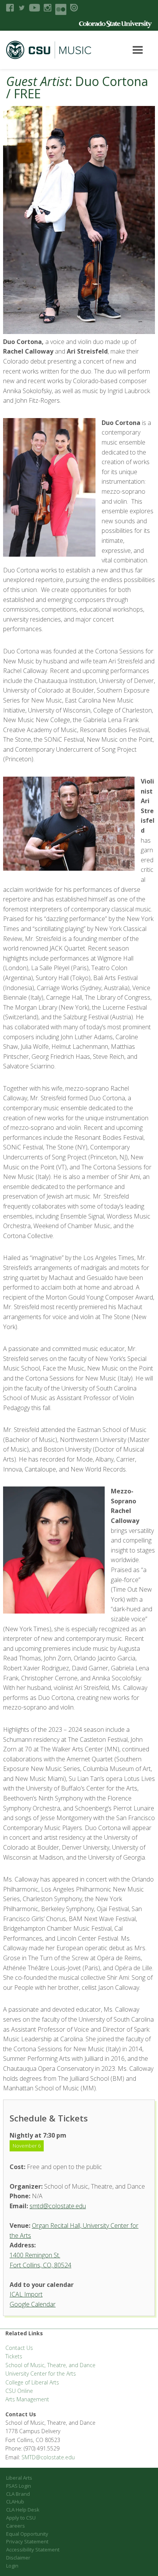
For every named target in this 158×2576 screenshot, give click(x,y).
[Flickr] (61, 9)
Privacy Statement (27, 2541)
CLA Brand (18, 2494)
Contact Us (19, 2348)
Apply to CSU (21, 2518)
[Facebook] (10, 8)
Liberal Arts (19, 2478)
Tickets (14, 2356)
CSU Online (19, 2391)
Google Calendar (33, 2304)
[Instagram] (48, 8)
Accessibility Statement (33, 2550)
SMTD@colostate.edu (48, 2457)
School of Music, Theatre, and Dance (50, 2365)
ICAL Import (26, 2294)
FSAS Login (19, 2486)
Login (12, 2566)
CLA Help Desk (23, 2510)
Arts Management (27, 2399)
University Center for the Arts (41, 2373)
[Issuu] (74, 8)
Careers (16, 2526)
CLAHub (15, 2502)
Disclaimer (18, 2558)
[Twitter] (21, 8)
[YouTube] (35, 8)
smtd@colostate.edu (58, 2206)
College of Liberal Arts (32, 2382)
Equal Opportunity (27, 2534)
